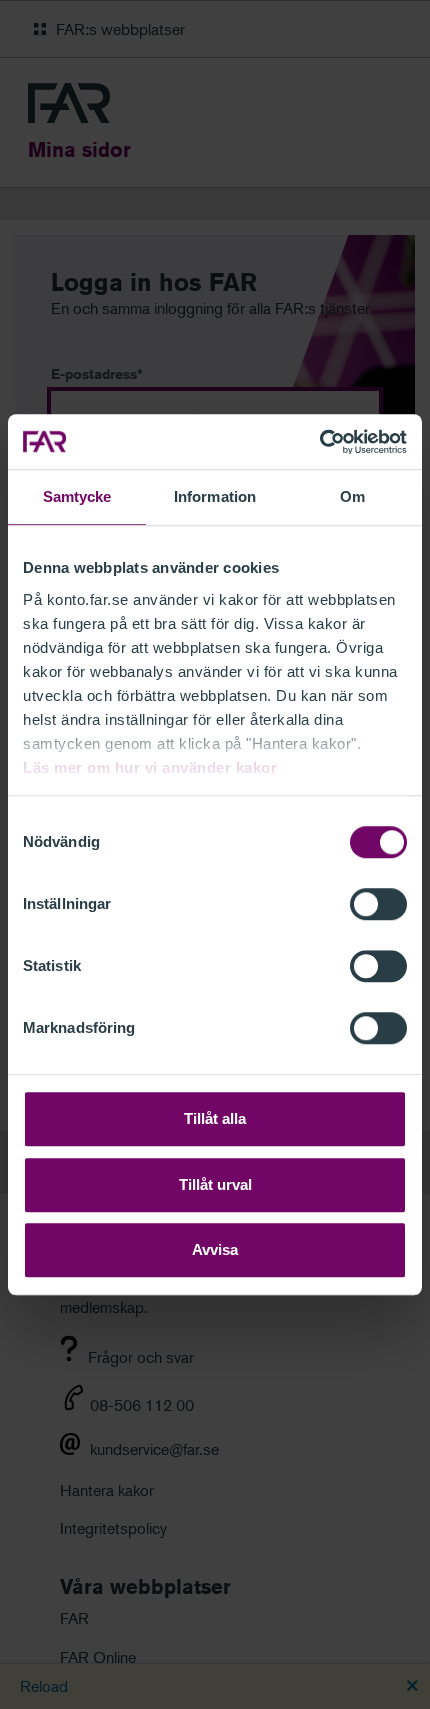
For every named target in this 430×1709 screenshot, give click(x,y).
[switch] (378, 904)
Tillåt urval (215, 1184)
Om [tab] (352, 496)
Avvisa (215, 1249)
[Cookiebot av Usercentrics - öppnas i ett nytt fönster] (319, 442)
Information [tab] (215, 496)
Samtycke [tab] (77, 496)
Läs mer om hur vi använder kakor (150, 767)
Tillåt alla (215, 1118)
